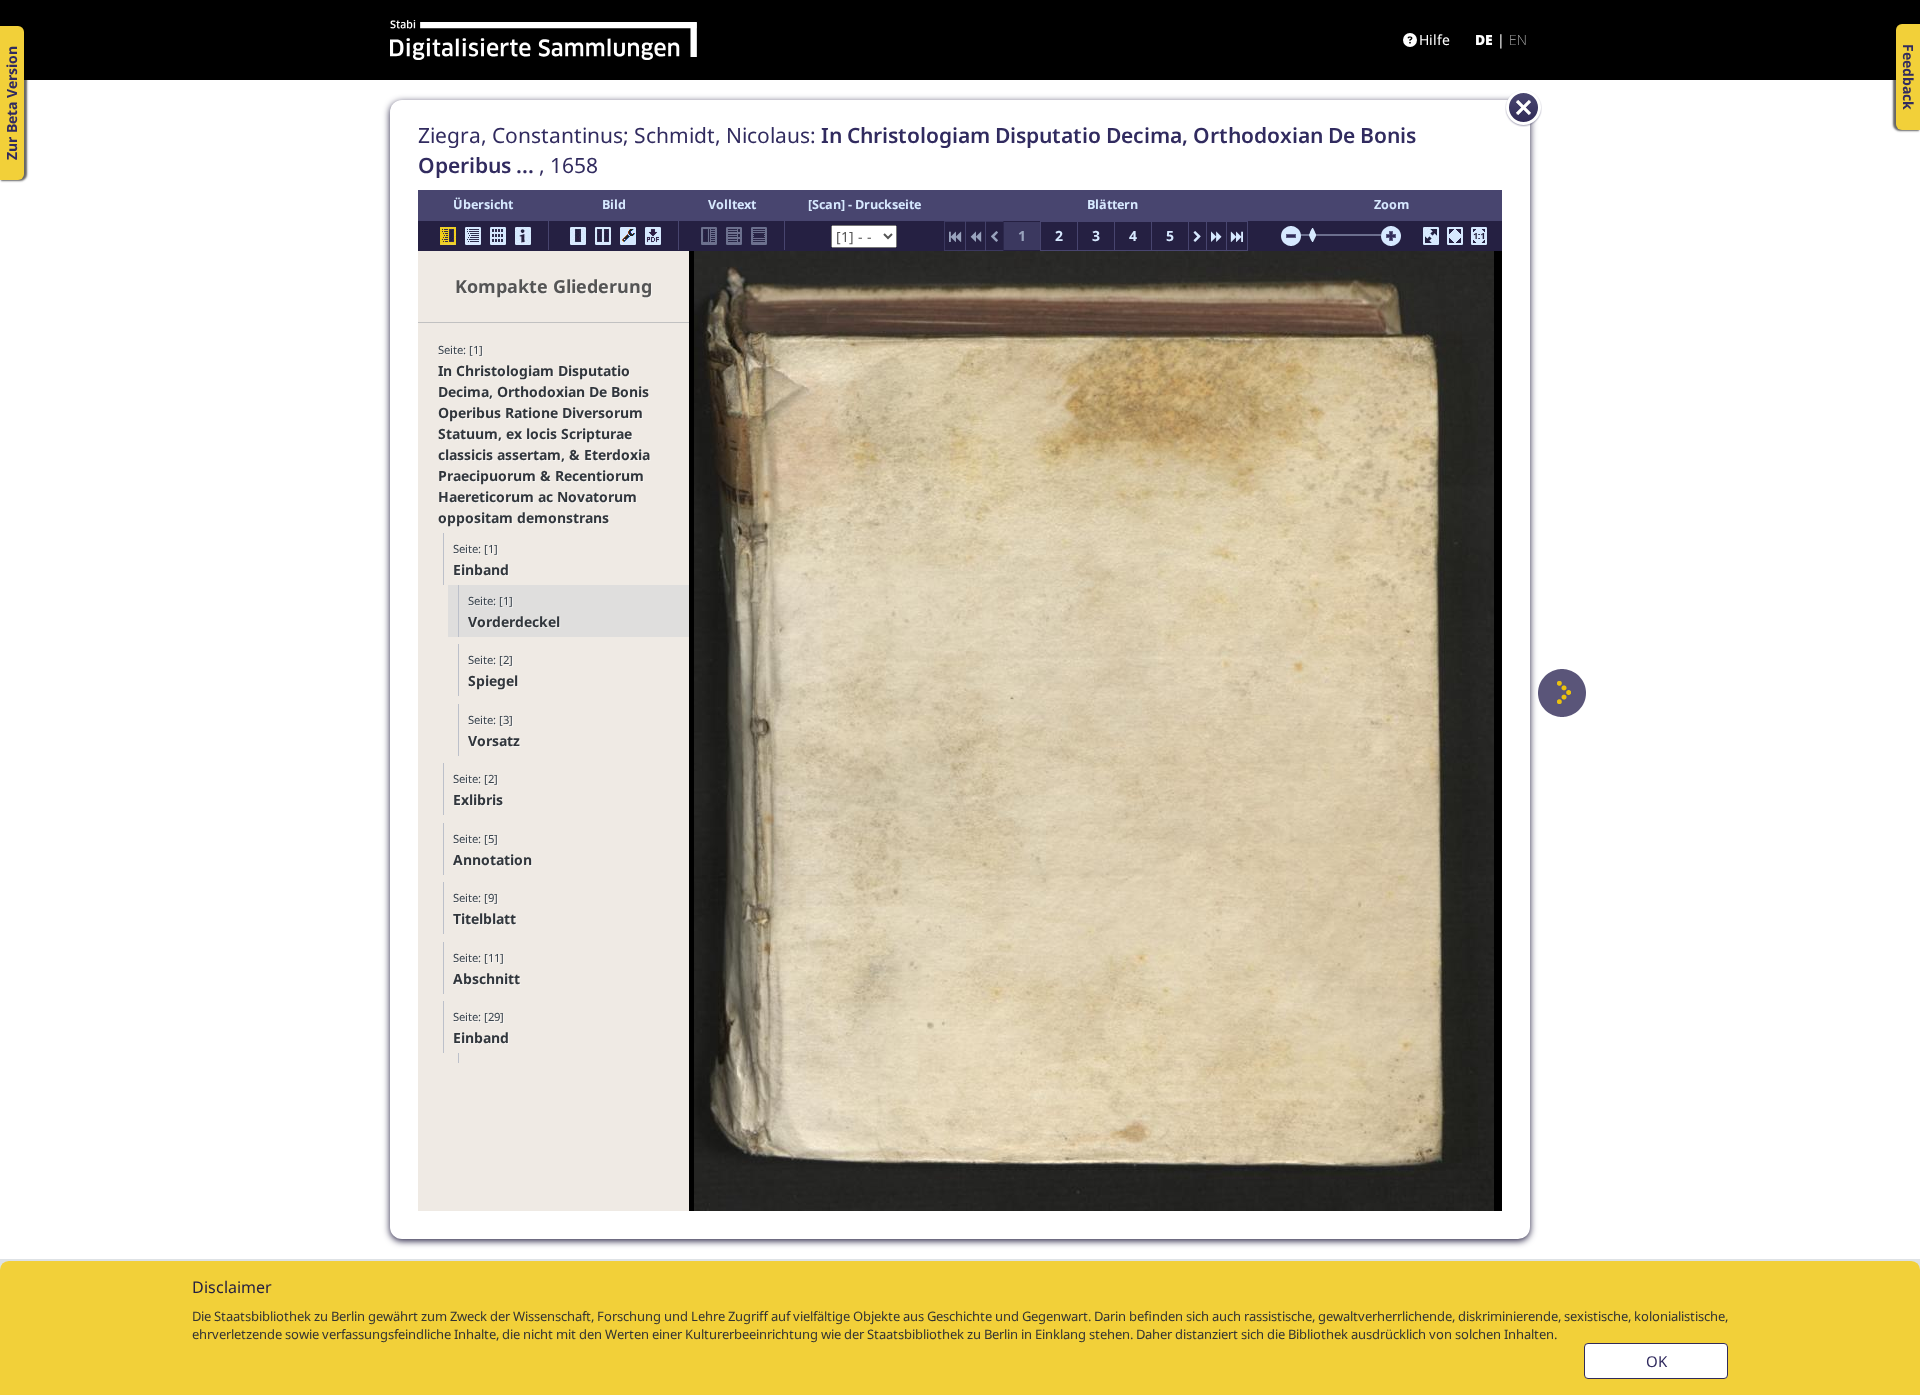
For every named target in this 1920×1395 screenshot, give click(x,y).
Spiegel (493, 680)
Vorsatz (494, 740)
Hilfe (1434, 39)
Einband (481, 569)
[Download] (653, 236)
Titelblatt (484, 918)
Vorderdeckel (514, 621)
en (1518, 39)
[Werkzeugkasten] (628, 236)
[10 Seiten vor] (1216, 236)
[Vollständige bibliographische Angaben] (523, 236)
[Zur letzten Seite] (1237, 236)
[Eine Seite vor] (1562, 693)
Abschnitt (486, 978)
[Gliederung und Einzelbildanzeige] (448, 236)
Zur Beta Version (11, 103)
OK (1656, 1361)
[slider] (1319, 235)
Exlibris (478, 799)
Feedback (1908, 77)
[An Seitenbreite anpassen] (1455, 236)
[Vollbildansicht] (1431, 236)
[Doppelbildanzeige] (603, 236)
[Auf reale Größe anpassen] (1479, 236)
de (1484, 39)
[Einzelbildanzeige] (578, 236)
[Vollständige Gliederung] (473, 236)
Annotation (492, 859)
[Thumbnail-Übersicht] (498, 236)
